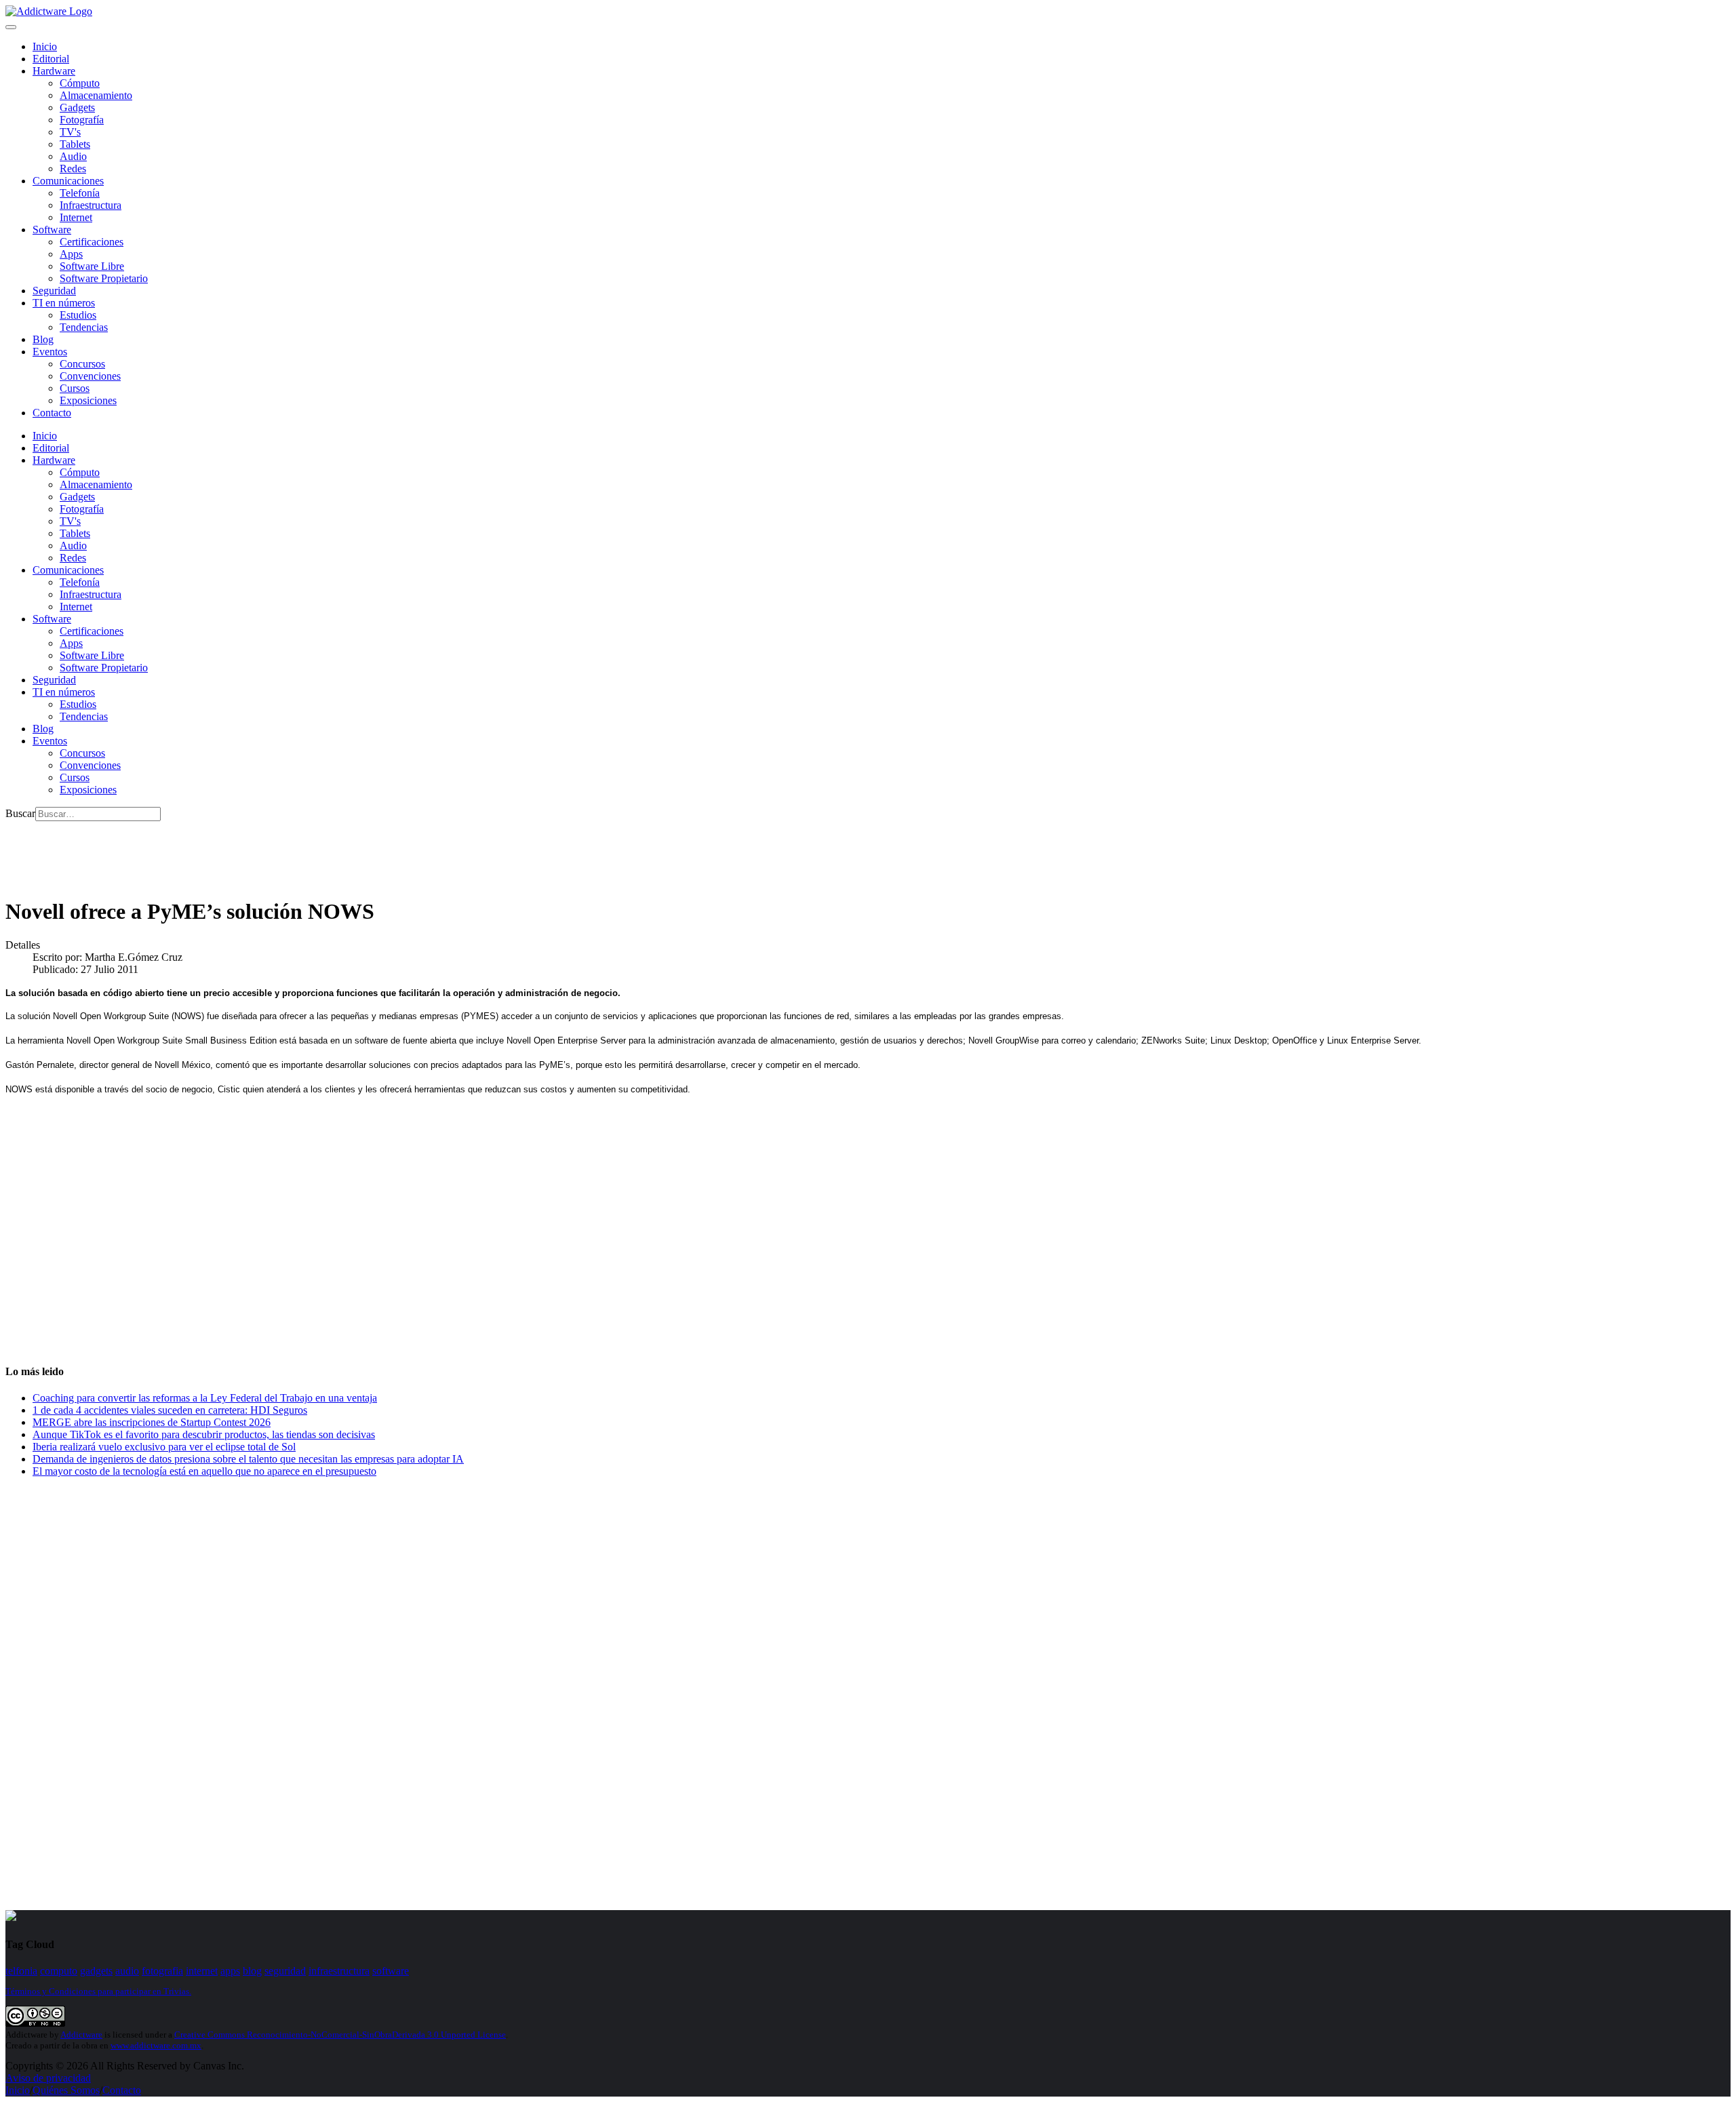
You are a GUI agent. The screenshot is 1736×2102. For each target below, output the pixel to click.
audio (127, 1971)
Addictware (81, 2035)
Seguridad (54, 291)
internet (202, 1971)
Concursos (82, 364)
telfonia (21, 1971)
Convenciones (90, 376)
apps (230, 1971)
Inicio (18, 2090)
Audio (73, 156)
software (391, 1971)
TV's (70, 132)
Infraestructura (91, 205)
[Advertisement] (252, 852)
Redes (73, 168)
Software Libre (92, 266)
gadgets (96, 1971)
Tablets (75, 144)
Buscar (20, 813)
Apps (71, 254)
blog (252, 1971)
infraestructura (339, 1971)
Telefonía (80, 193)
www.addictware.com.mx (156, 2045)
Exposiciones (88, 400)
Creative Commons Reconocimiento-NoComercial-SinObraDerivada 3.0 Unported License (340, 2035)
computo (59, 1971)
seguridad (285, 1971)
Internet (76, 217)
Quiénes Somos (66, 2090)
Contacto (52, 413)
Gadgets (77, 107)
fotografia (162, 1971)
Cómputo (80, 83)
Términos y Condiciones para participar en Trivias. (98, 1991)
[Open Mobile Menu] (11, 27)
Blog (43, 339)
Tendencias (84, 327)
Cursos (75, 388)
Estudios (78, 315)
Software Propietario (104, 278)
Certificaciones (92, 242)
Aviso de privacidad (48, 2078)
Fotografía (82, 120)
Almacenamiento (96, 95)
